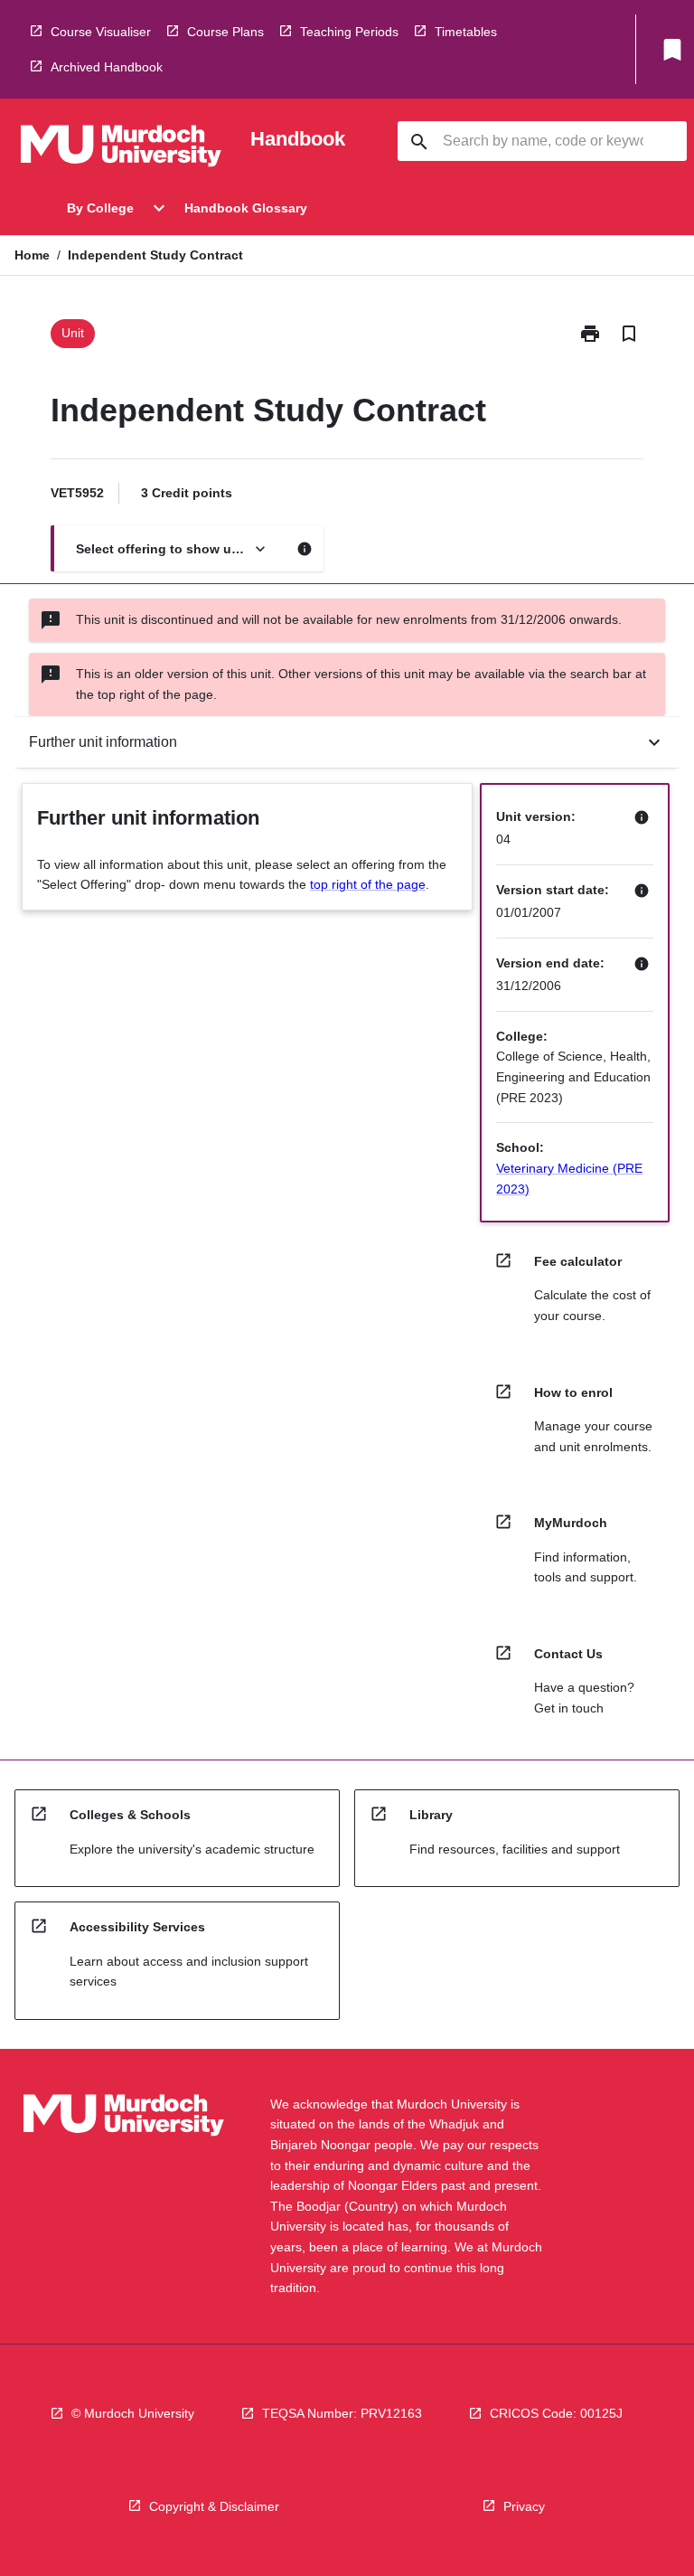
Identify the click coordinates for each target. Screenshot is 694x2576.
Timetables (466, 32)
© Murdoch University (133, 2413)
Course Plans (225, 32)
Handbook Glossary (246, 208)
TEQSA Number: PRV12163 (342, 2413)
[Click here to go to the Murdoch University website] (121, 149)
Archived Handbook (107, 67)
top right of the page (368, 884)
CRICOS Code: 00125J (556, 2413)
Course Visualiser (101, 32)
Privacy (524, 2506)
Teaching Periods (349, 32)
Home (32, 255)
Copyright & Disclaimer (214, 2506)
